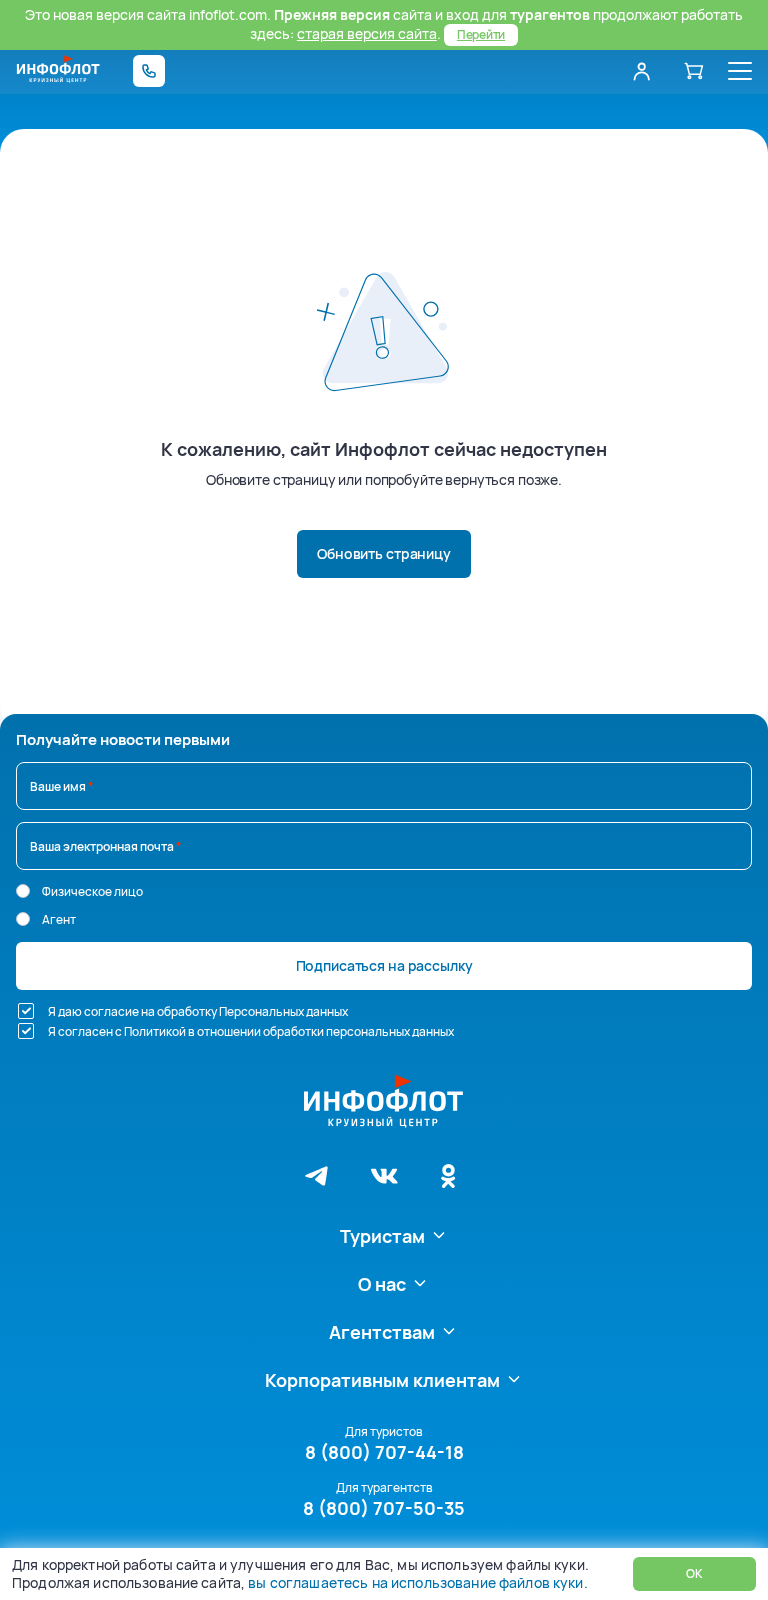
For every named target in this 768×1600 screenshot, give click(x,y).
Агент (59, 919)
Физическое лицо (92, 891)
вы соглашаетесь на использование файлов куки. (417, 1582)
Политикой (155, 1031)
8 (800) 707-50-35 (384, 1508)
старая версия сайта (367, 33)
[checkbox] (26, 1011)
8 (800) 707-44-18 (384, 1452)
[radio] (23, 891)
